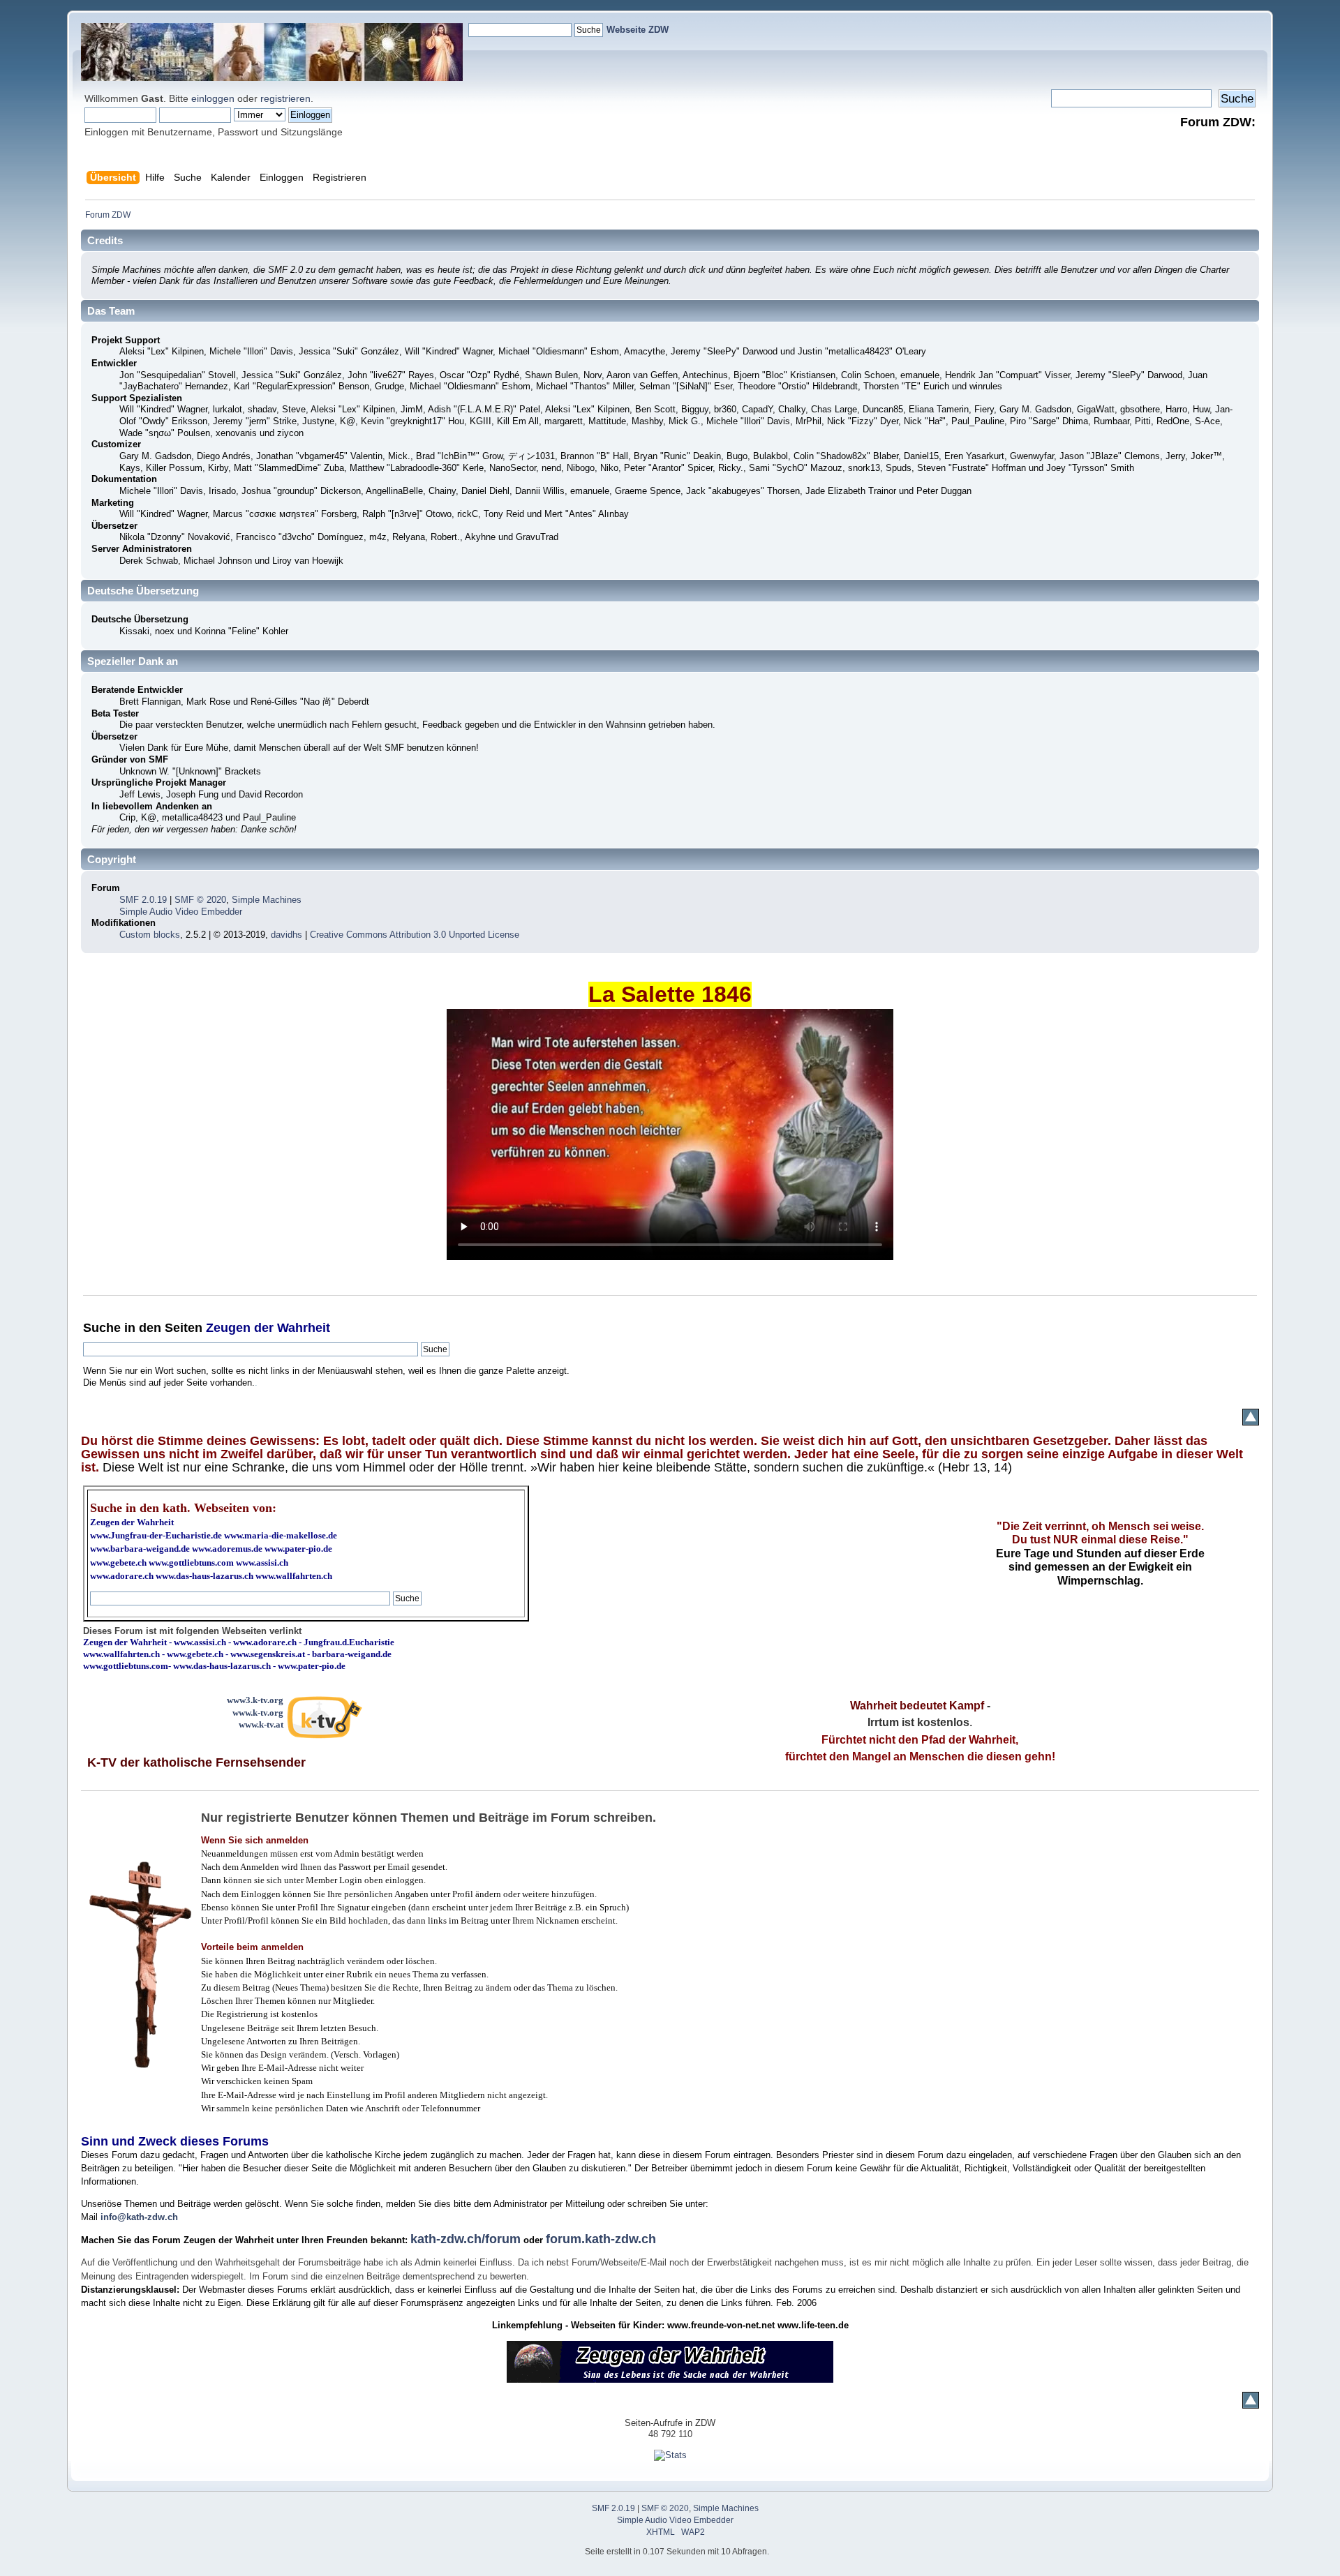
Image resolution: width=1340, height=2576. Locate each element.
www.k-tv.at (261, 1724)
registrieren (285, 98)
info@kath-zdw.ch (139, 2217)
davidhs (286, 935)
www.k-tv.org (258, 1713)
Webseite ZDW (638, 30)
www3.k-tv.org (255, 1700)
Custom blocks (150, 935)
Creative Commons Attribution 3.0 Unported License (415, 935)
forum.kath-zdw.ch (601, 2239)
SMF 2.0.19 (143, 900)
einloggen (213, 98)
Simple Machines (267, 900)
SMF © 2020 (200, 900)
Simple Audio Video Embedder (181, 912)
